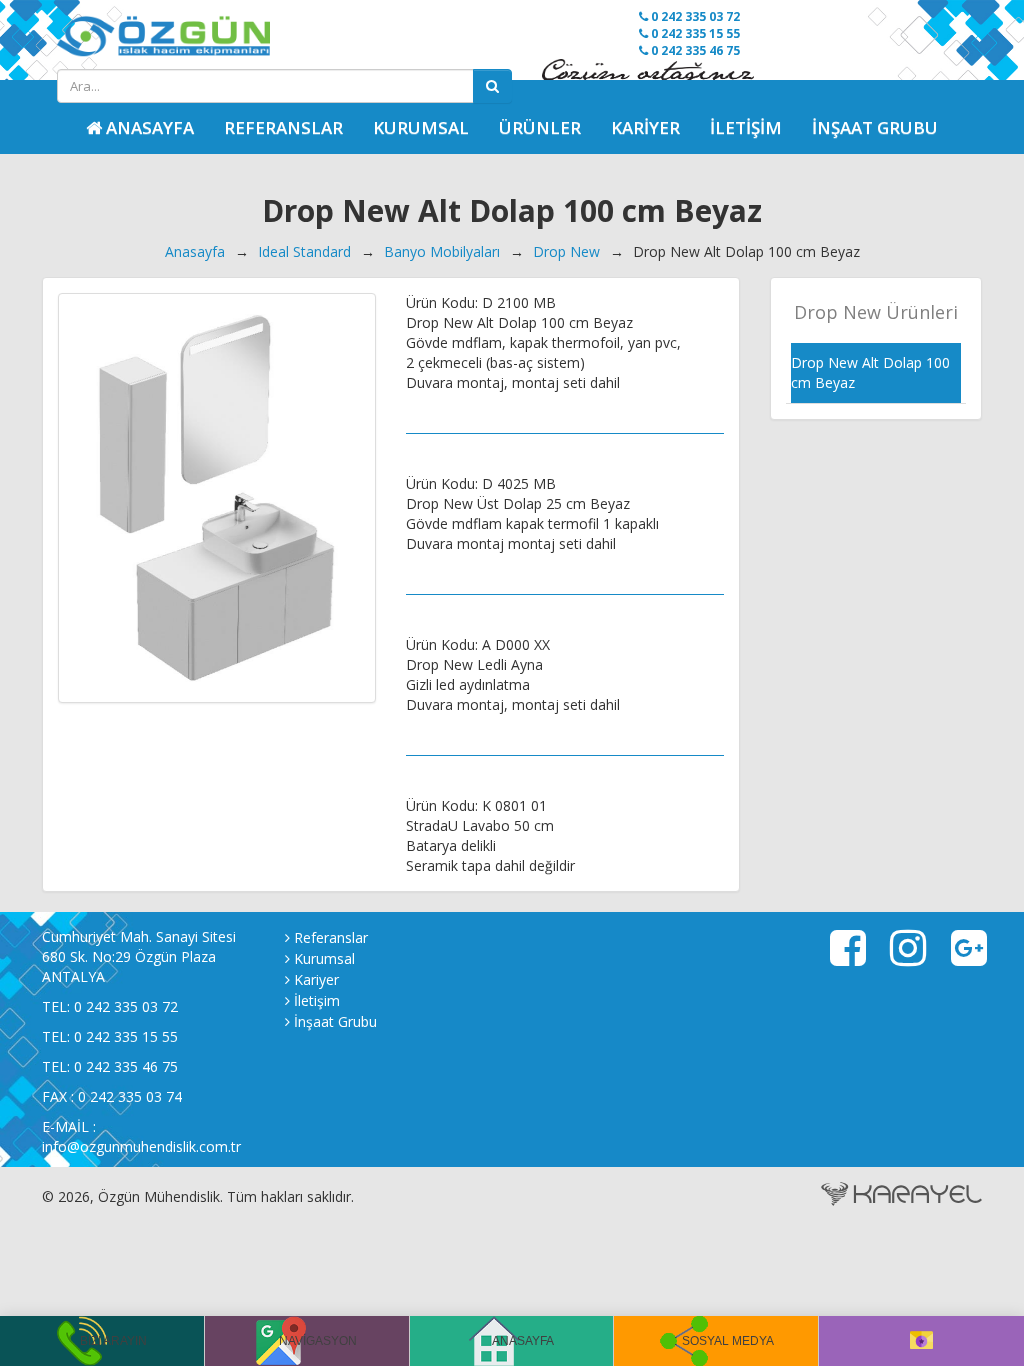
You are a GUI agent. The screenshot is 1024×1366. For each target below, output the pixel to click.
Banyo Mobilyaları (442, 251)
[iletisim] (921, 1341)
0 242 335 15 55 (694, 33)
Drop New (566, 251)
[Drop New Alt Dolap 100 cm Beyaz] (217, 498)
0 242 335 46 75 (694, 50)
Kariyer (645, 127)
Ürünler (540, 127)
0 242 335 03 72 (694, 16)
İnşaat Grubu (875, 127)
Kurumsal (421, 127)
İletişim (746, 127)
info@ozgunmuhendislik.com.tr (141, 1146)
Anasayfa (195, 251)
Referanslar (283, 127)
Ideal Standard (304, 251)
